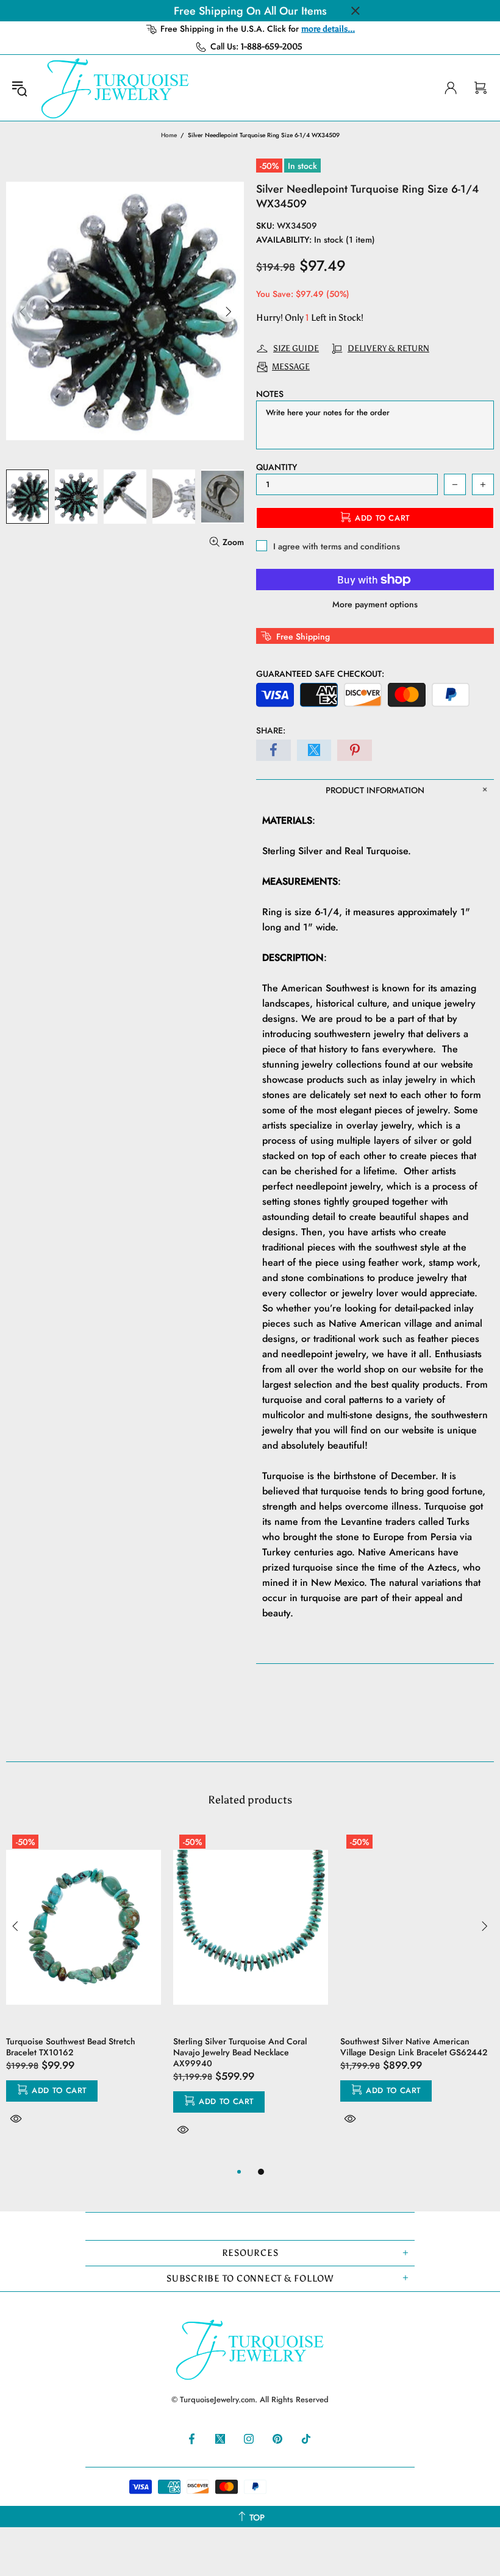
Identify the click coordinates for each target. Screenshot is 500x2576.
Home (169, 135)
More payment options (375, 604)
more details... (328, 29)
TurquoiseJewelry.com (115, 88)
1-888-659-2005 (272, 47)
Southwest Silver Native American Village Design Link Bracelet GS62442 (414, 2047)
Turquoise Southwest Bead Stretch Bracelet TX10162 (71, 2047)
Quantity (277, 467)
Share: (271, 730)
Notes (270, 394)
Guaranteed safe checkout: (320, 674)
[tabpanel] (84, 1991)
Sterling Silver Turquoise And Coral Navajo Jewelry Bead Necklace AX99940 (240, 2052)
